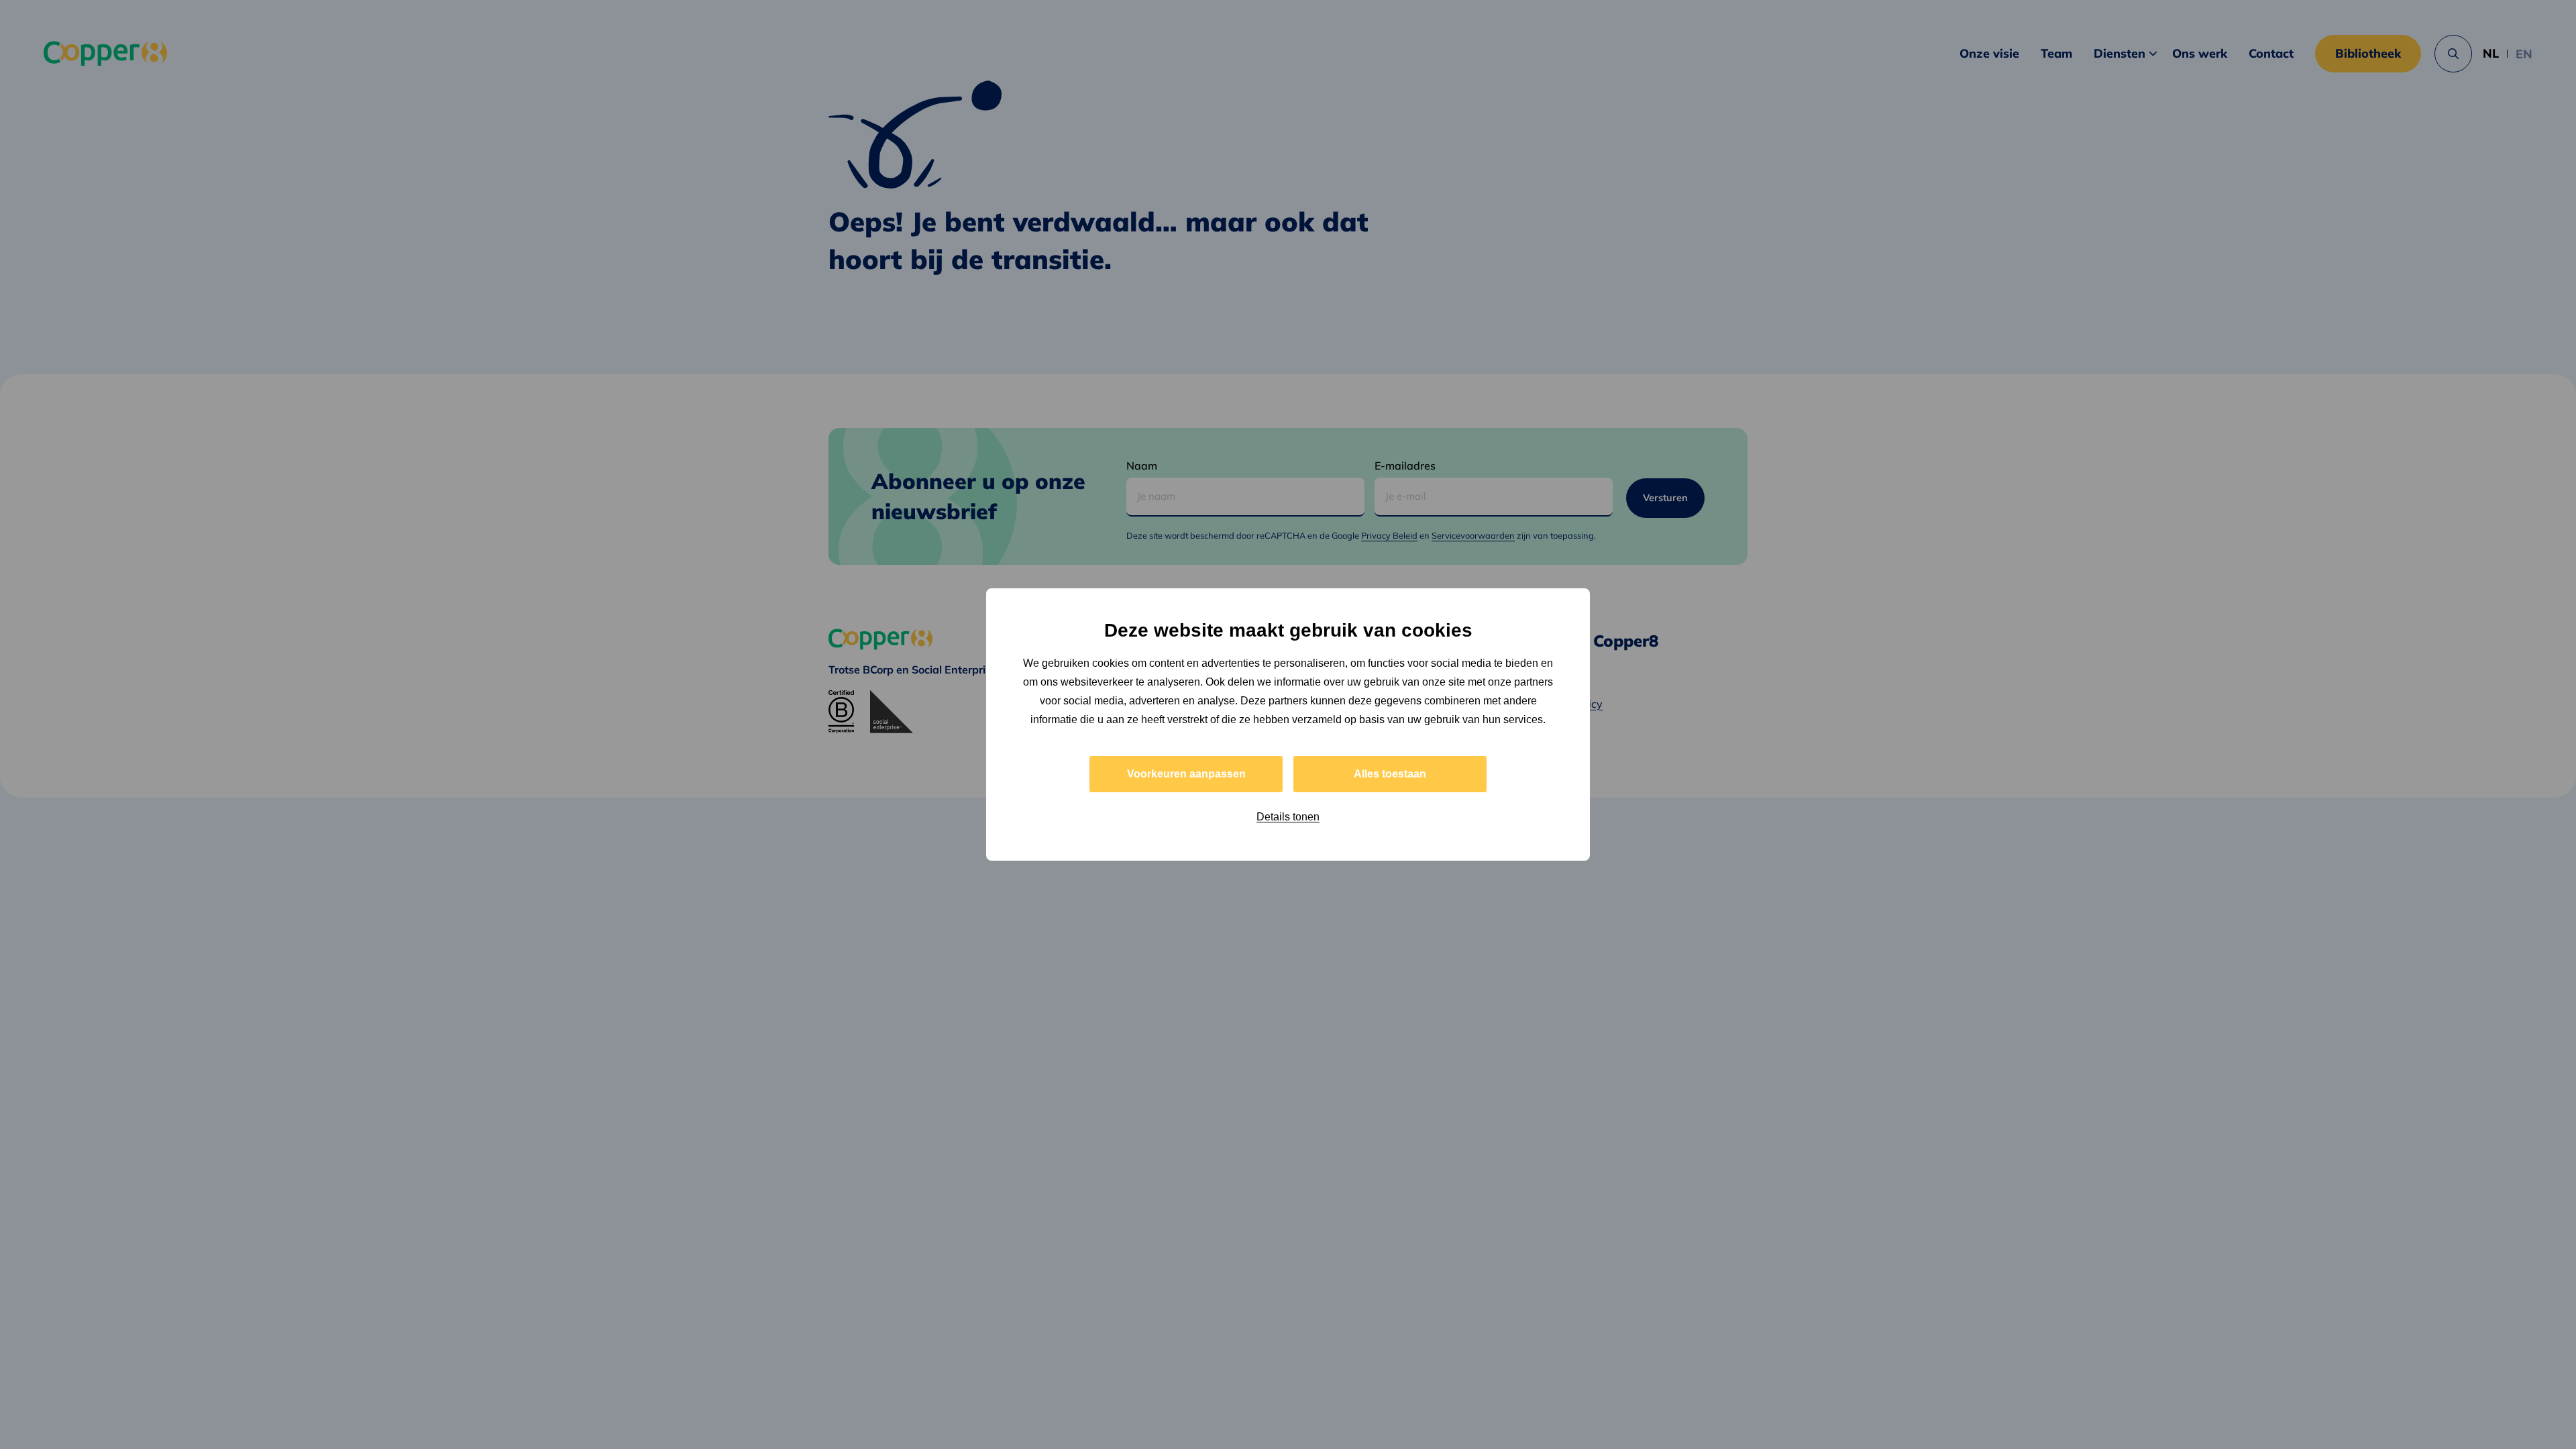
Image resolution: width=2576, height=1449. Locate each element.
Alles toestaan (1390, 774)
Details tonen (1288, 817)
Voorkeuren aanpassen (1186, 774)
